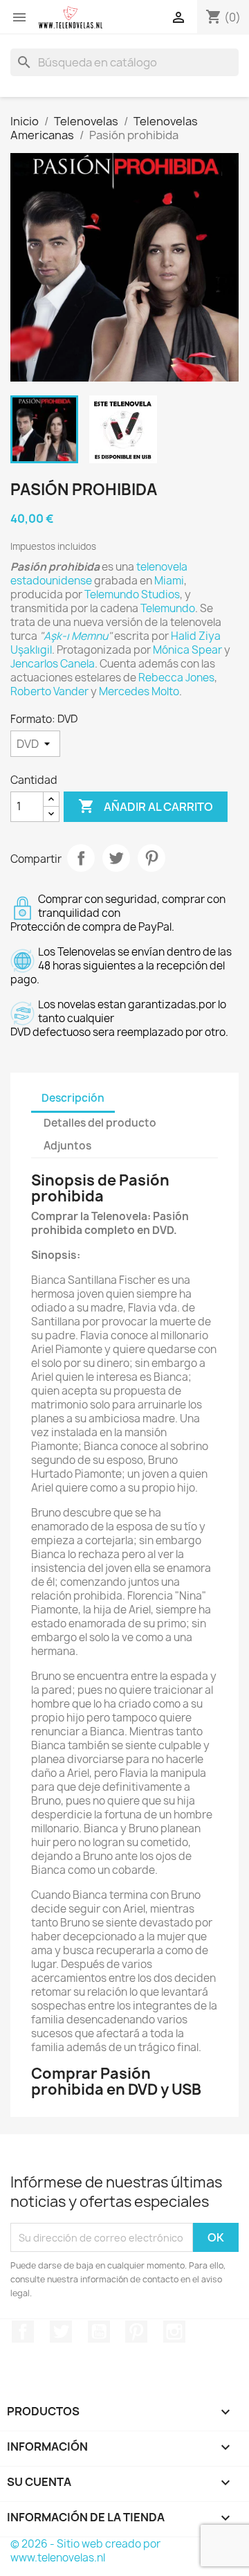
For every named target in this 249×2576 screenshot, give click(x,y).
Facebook (23, 2332)
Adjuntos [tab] (67, 1146)
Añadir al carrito (146, 806)
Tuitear (116, 858)
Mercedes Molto (139, 691)
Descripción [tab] (73, 1098)
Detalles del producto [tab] (100, 1123)
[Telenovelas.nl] (71, 17)
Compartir (81, 858)
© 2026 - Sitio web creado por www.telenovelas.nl (85, 2551)
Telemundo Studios (132, 594)
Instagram (174, 2332)
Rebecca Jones (176, 678)
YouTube (99, 2332)
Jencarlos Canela (53, 664)
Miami (169, 581)
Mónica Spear (187, 650)
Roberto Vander (49, 691)
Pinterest (151, 858)
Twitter (61, 2332)
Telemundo (168, 608)
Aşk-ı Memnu (76, 636)
